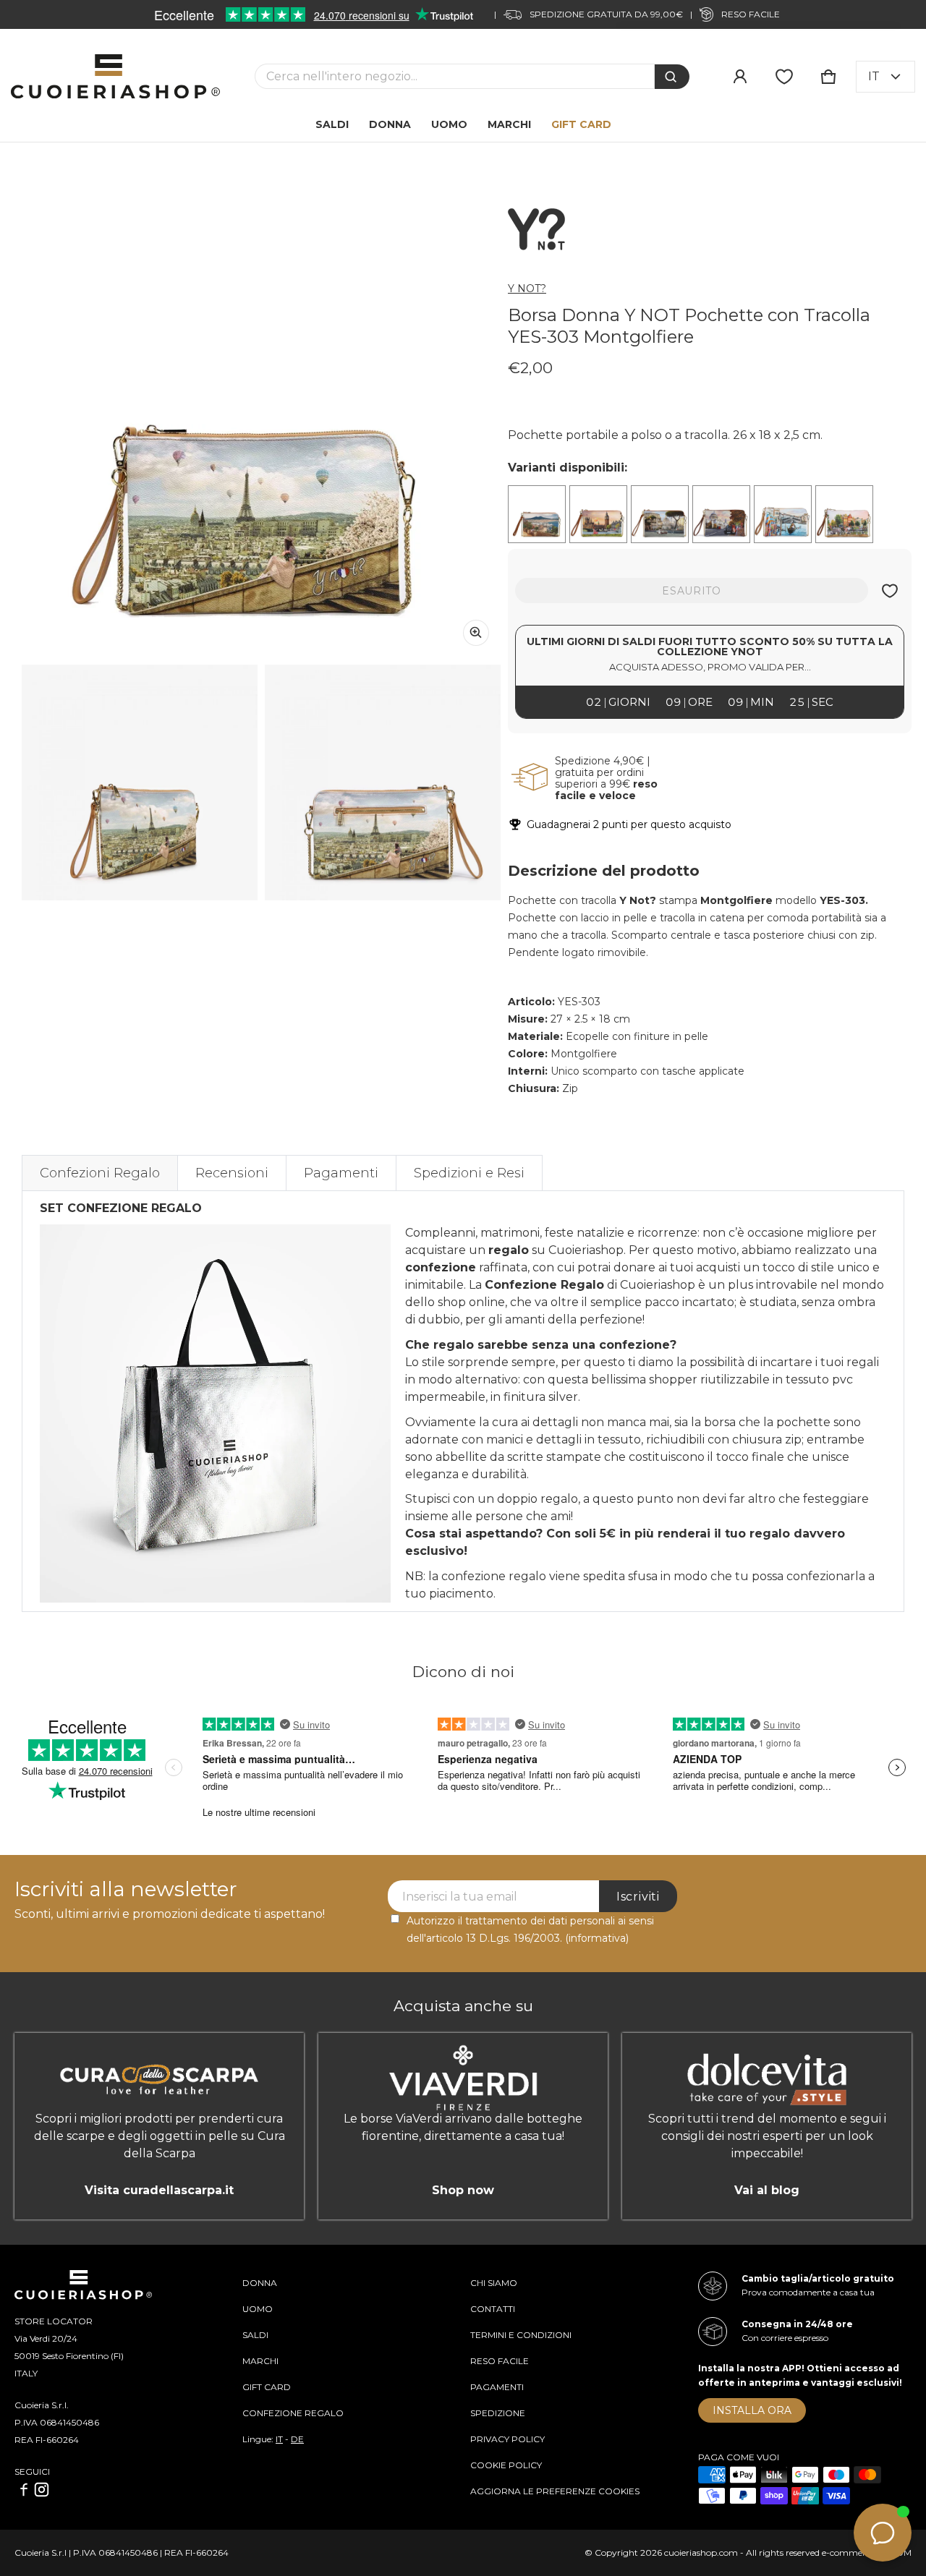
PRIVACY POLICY (507, 2439)
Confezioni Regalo (100, 1173)
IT (279, 2439)
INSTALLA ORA (752, 2410)
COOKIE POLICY (506, 2465)
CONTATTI (493, 2309)
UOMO (258, 2309)
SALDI (255, 2335)
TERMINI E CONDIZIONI (521, 2335)
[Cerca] (672, 77)
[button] (828, 77)
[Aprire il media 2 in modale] (261, 418)
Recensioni (232, 1173)
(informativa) (597, 1938)
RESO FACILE (500, 2361)
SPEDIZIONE (498, 2413)
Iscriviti (638, 1897)
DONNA (260, 2283)
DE (297, 2439)
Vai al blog (767, 2190)
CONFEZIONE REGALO (293, 2413)
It (874, 76)
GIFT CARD (267, 2387)
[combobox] (455, 76)
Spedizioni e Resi (469, 1173)
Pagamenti (341, 1173)
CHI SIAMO (494, 2283)
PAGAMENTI (497, 2387)
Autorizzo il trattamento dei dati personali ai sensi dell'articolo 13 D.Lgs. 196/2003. (530, 1929)
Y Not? (527, 289)
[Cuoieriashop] (115, 76)
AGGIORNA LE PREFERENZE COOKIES (555, 2491)
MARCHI (260, 2361)
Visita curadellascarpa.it (159, 2190)
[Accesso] (740, 77)
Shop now (463, 2190)
